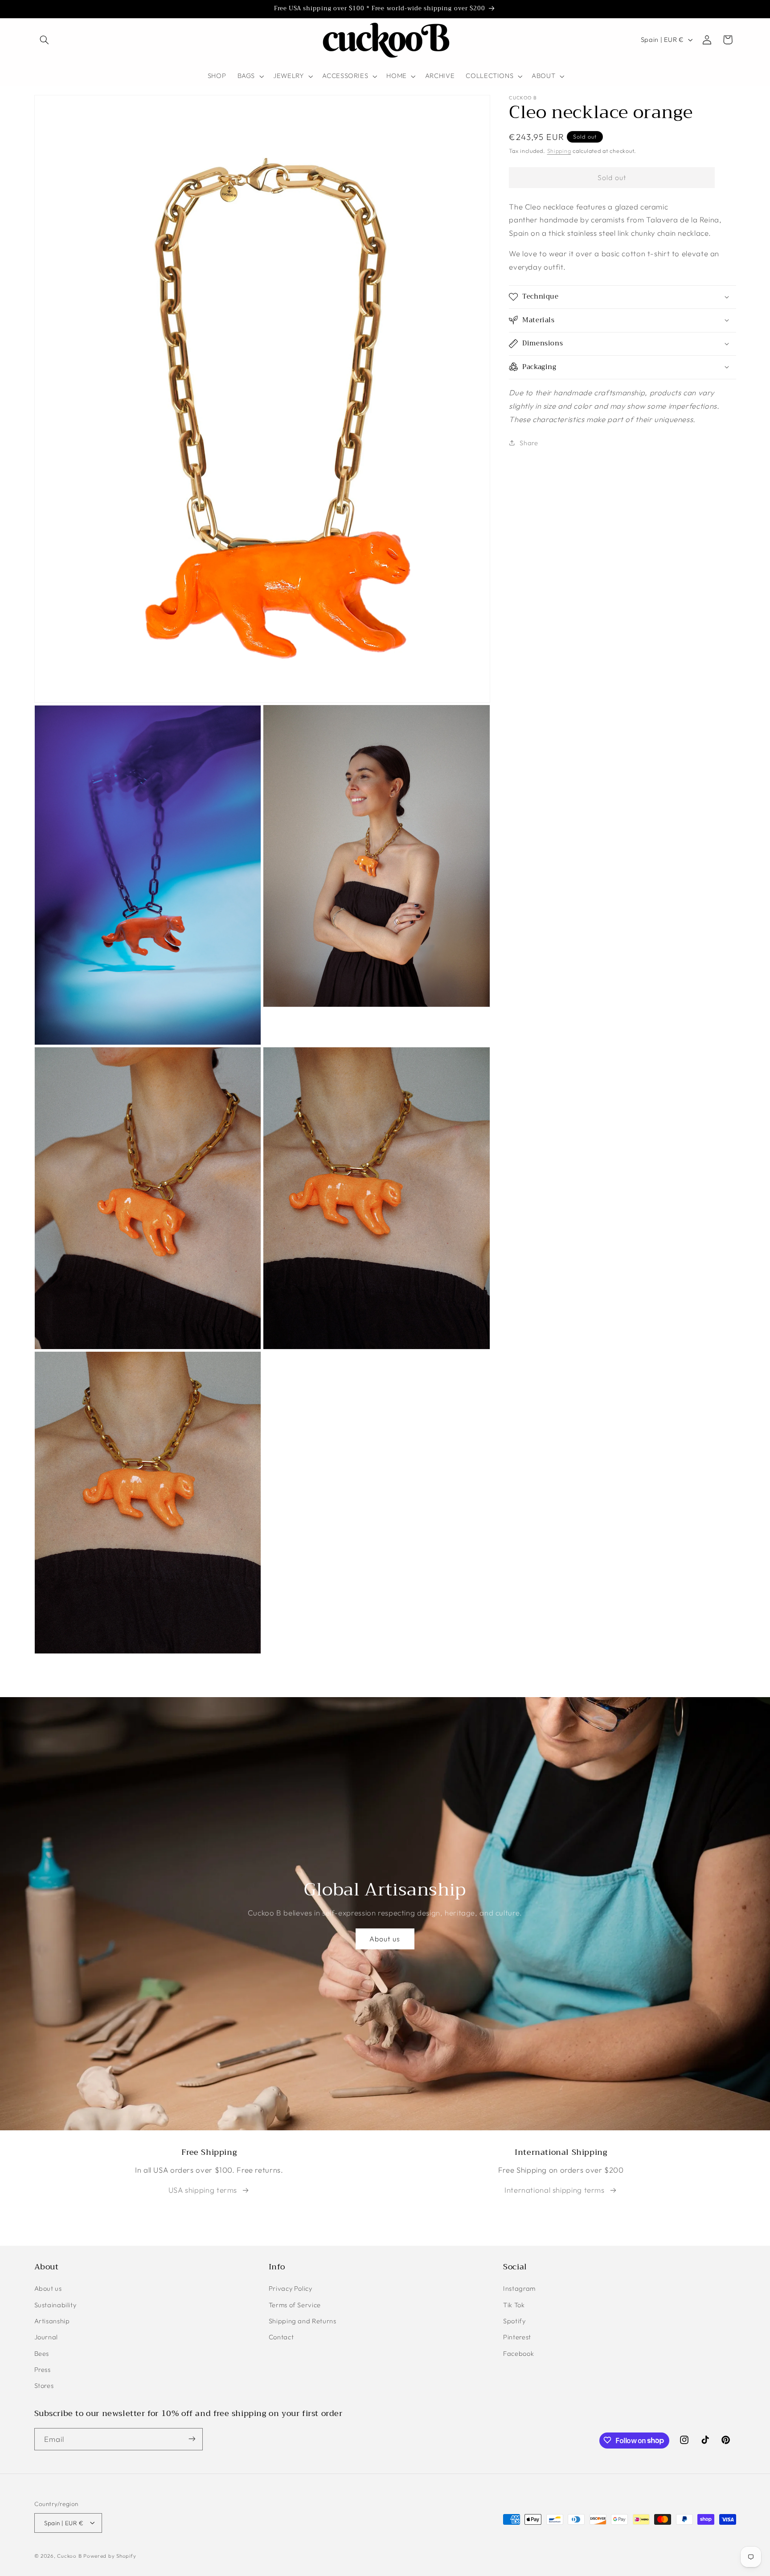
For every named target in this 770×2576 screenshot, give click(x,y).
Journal (46, 2337)
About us (385, 1939)
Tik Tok (514, 2305)
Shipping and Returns (303, 2321)
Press (43, 2370)
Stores (44, 2386)
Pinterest (517, 2337)
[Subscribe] (192, 2439)
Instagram (519, 2289)
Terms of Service (295, 2305)
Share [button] (529, 442)
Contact (281, 2337)
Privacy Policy (291, 2289)
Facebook (518, 2353)
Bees (42, 2353)
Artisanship (52, 2321)
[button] (45, 40)
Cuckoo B (69, 2555)
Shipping (559, 150)
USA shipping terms (203, 2190)
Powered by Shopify (110, 2555)
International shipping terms (555, 2190)
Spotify (514, 2321)
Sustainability (55, 2305)
